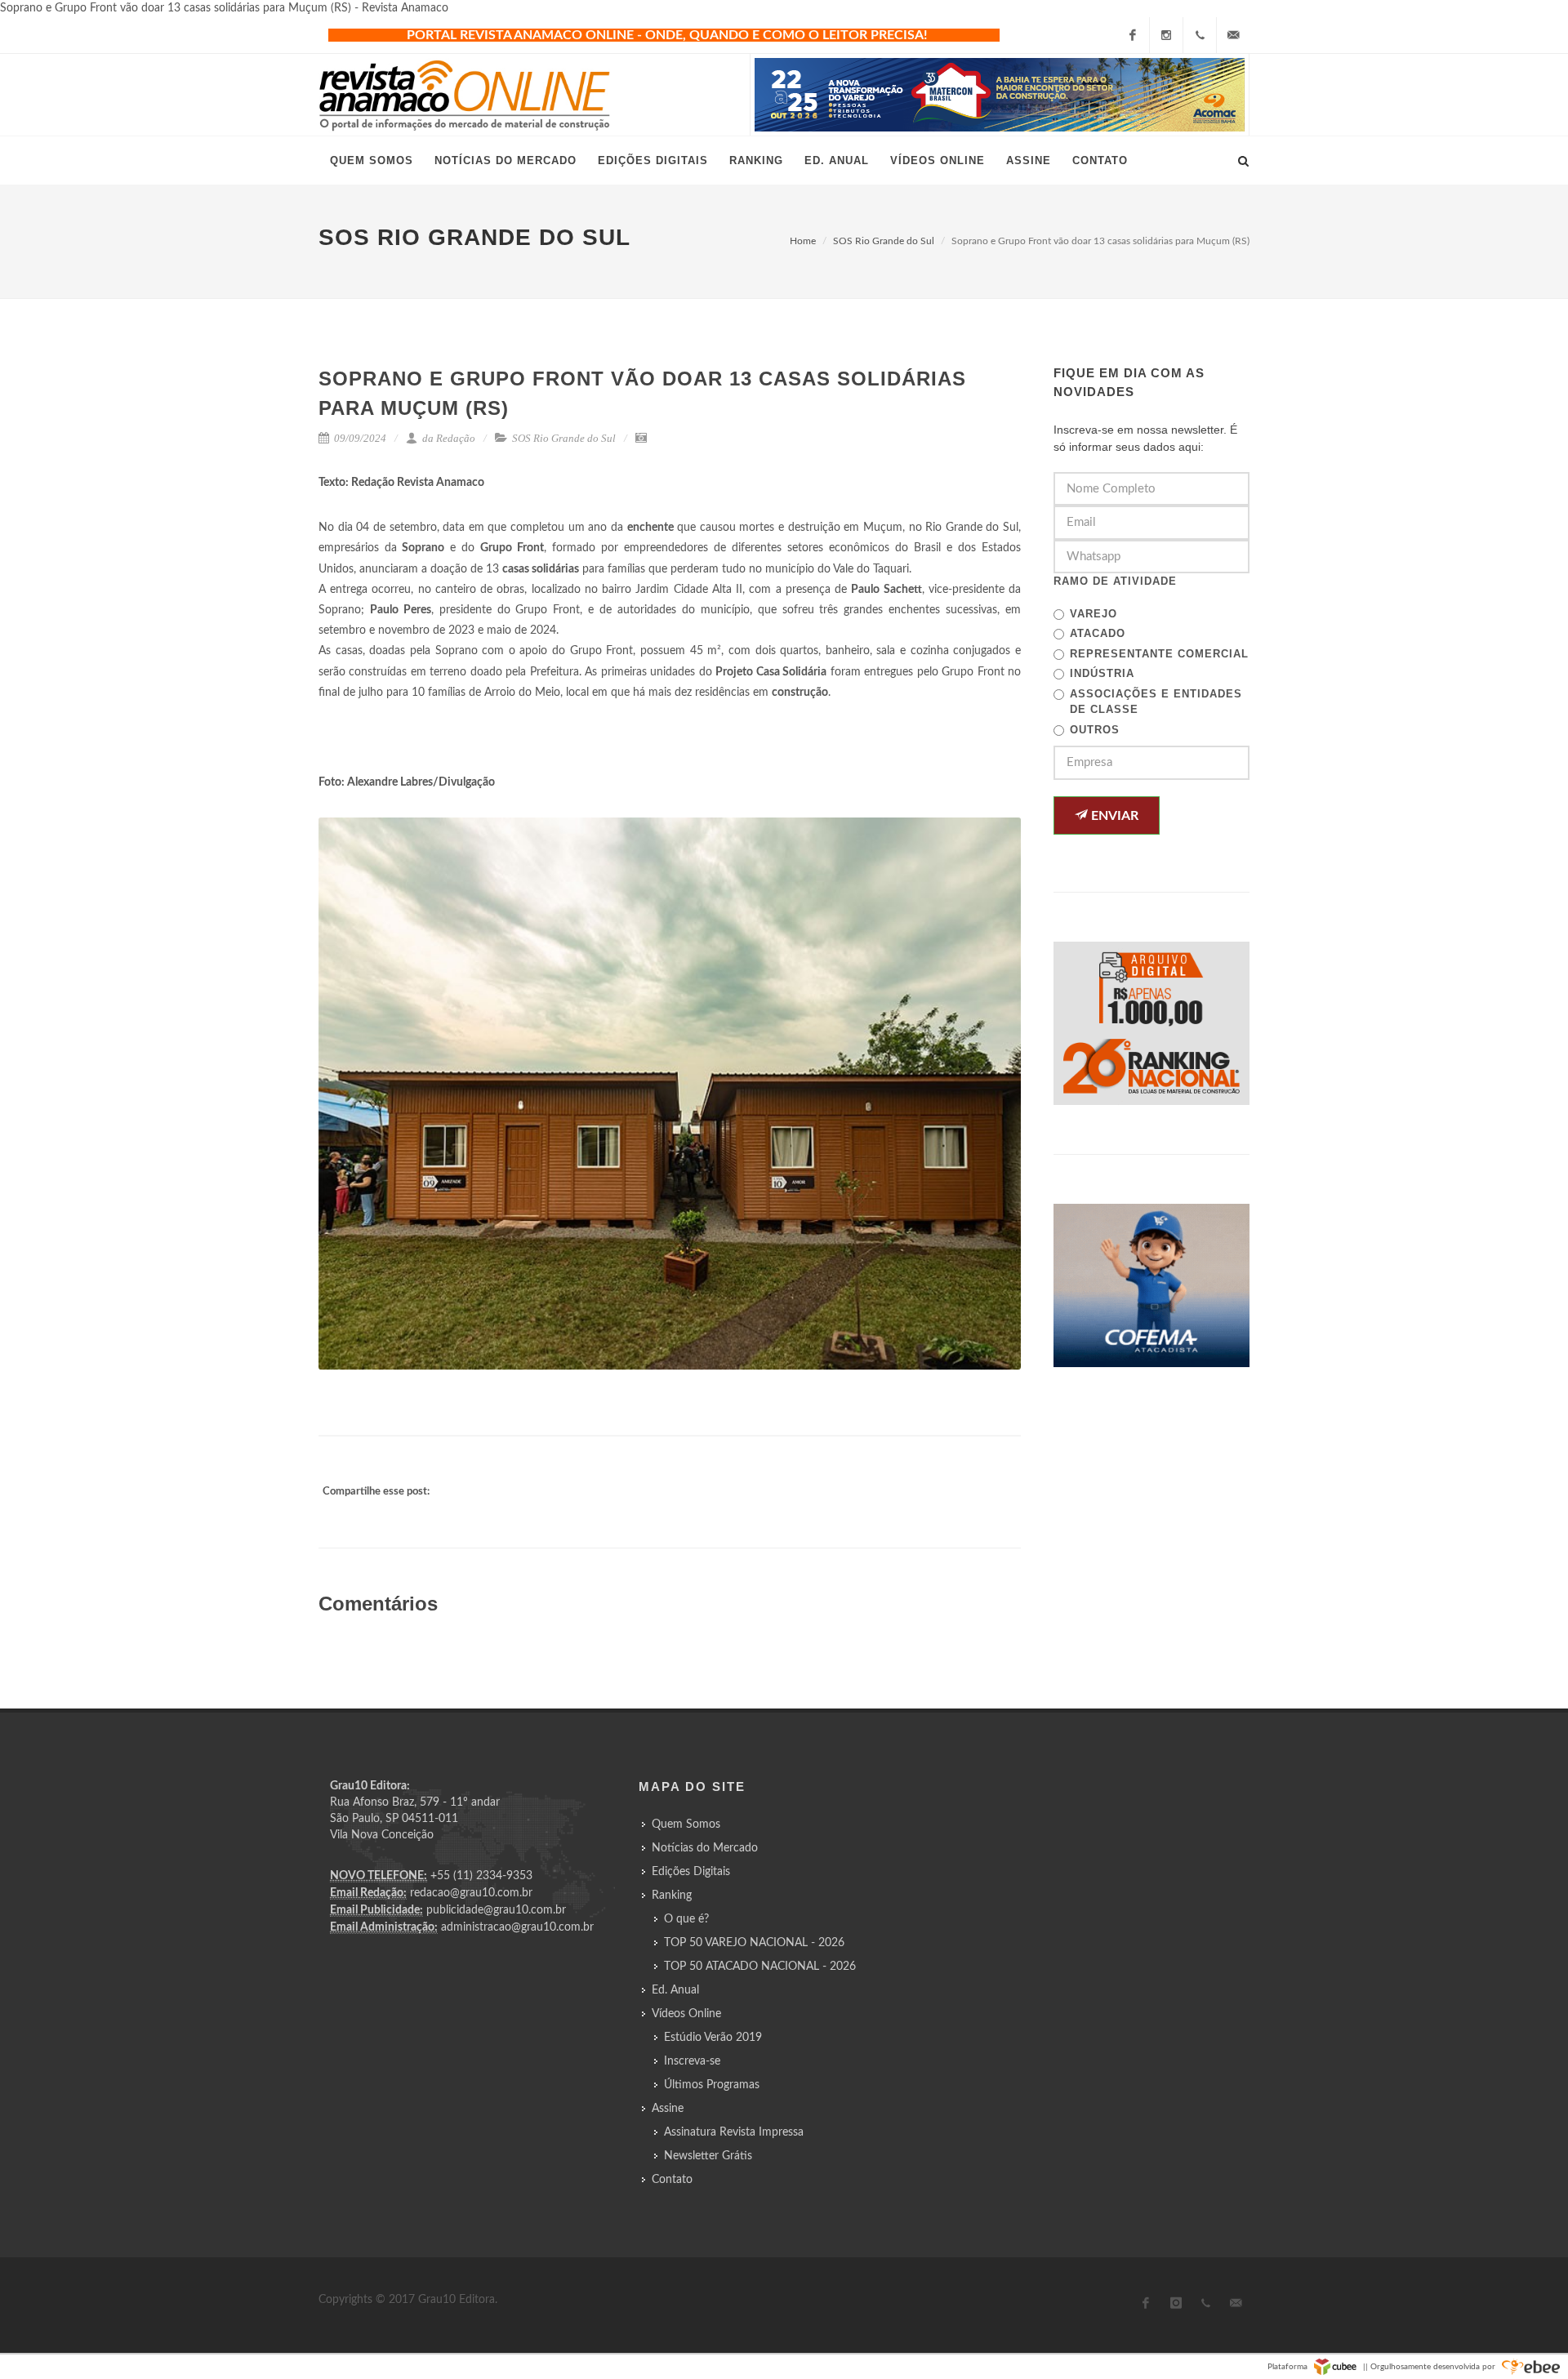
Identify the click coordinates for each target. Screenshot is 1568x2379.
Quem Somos (686, 1824)
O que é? (686, 1919)
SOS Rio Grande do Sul (884, 241)
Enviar (1113, 816)
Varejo (1094, 614)
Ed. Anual (675, 1990)
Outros (1095, 730)
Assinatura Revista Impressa (734, 2132)
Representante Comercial (1159, 654)
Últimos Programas (712, 2085)
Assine (668, 2109)
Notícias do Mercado (705, 1848)
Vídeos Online (686, 2014)
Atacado (1098, 633)
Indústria (1102, 673)
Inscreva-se (692, 2061)
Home (803, 241)
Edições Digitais (691, 1872)
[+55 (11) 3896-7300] (1200, 35)
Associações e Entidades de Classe (1156, 702)
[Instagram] (1166, 35)
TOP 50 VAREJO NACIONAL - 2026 (754, 1943)
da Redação (448, 438)
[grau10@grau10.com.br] (1233, 35)
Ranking (672, 1896)
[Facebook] (1133, 35)
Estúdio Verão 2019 (713, 2038)
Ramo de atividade (1115, 581)
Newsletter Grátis (708, 2156)
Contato (672, 2180)
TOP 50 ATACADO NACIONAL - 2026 (760, 1967)
